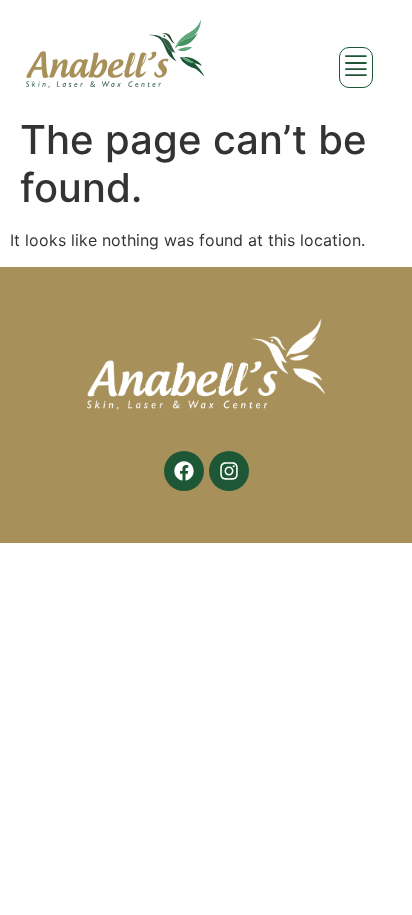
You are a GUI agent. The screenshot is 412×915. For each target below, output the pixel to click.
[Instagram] (229, 471)
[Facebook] (184, 471)
